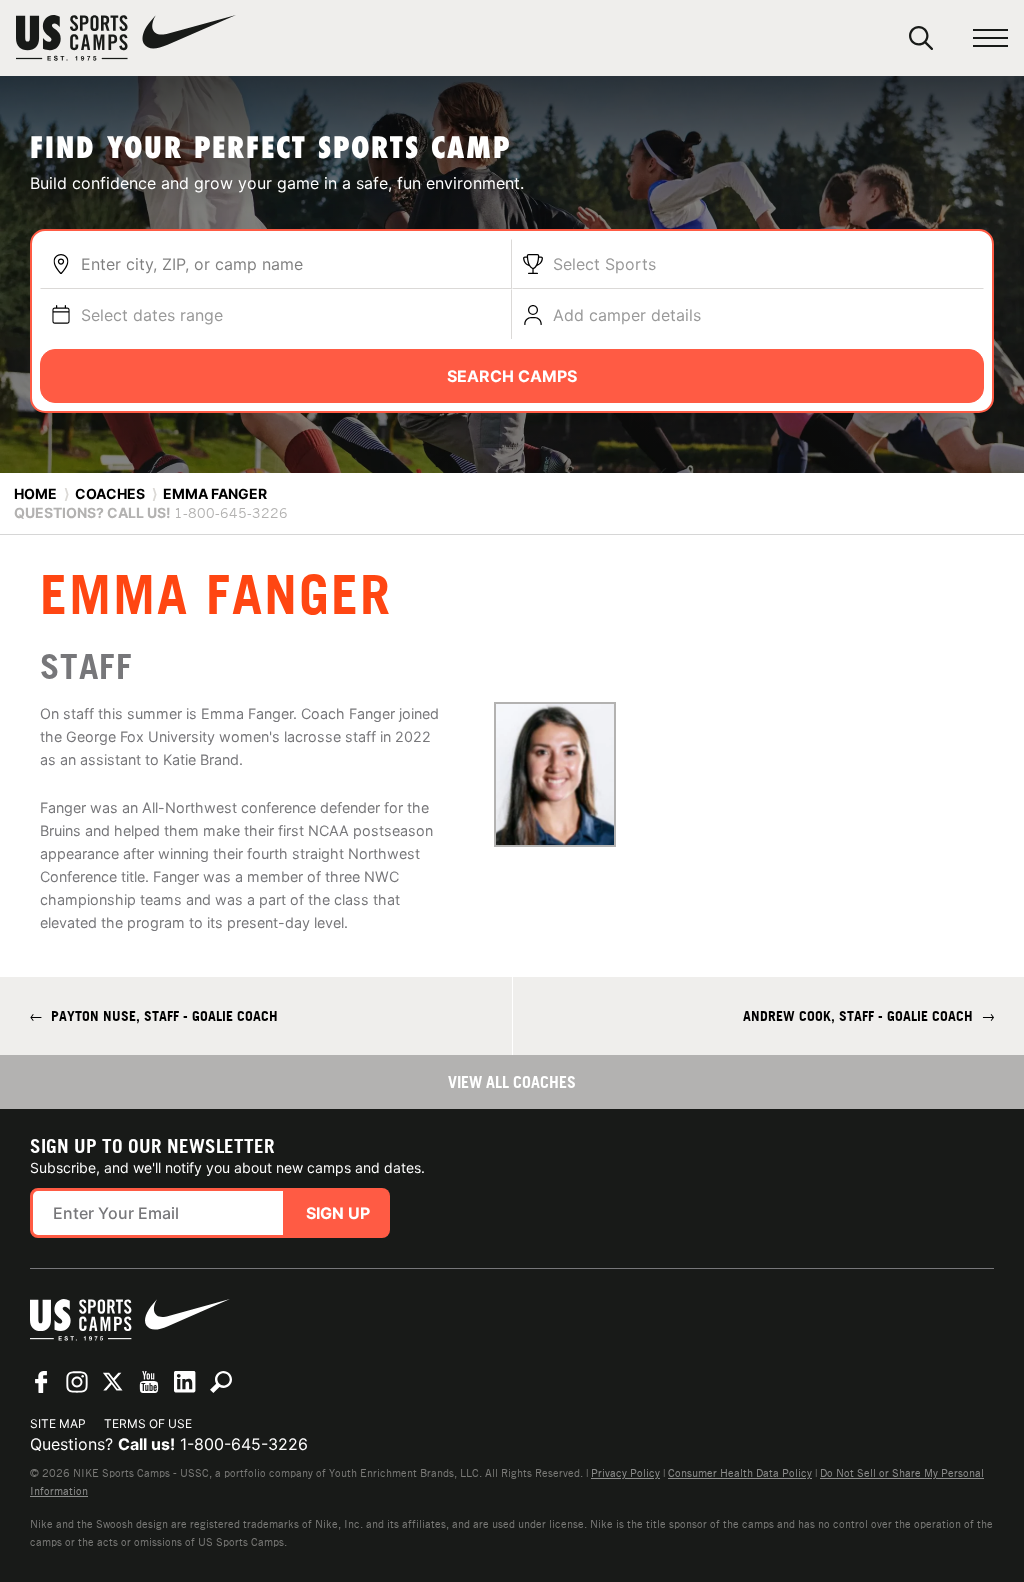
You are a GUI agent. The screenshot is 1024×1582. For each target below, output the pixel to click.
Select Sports (604, 264)
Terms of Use (148, 1423)
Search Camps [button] (512, 376)
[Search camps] (221, 1382)
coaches (110, 493)
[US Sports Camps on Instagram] (77, 1382)
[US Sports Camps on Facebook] (41, 1382)
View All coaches (512, 1082)
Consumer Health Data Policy (740, 1473)
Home (35, 493)
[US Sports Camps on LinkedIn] (185, 1382)
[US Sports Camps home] (126, 38)
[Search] (921, 38)
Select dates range (152, 315)
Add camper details (627, 315)
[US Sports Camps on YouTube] (149, 1382)
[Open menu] (990, 38)
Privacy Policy (625, 1473)
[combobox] (291, 264)
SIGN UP (338, 1213)
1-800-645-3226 (244, 1444)
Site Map (58, 1423)
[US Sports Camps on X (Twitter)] (113, 1382)
